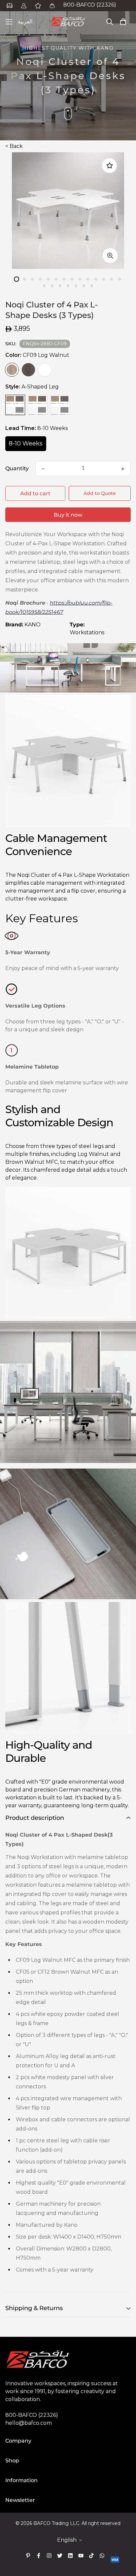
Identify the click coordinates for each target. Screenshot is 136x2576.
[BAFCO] (68, 22)
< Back (14, 146)
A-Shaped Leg (15, 405)
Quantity (17, 468)
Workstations (87, 632)
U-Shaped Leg (60, 405)
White (45, 370)
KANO (33, 625)
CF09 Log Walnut (12, 370)
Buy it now (68, 515)
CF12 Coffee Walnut (28, 370)
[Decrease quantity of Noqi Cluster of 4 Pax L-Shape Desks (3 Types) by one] (43, 469)
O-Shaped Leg (38, 405)
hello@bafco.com (29, 2423)
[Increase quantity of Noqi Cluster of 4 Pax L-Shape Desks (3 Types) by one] (123, 469)
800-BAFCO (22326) (90, 5)
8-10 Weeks (26, 444)
